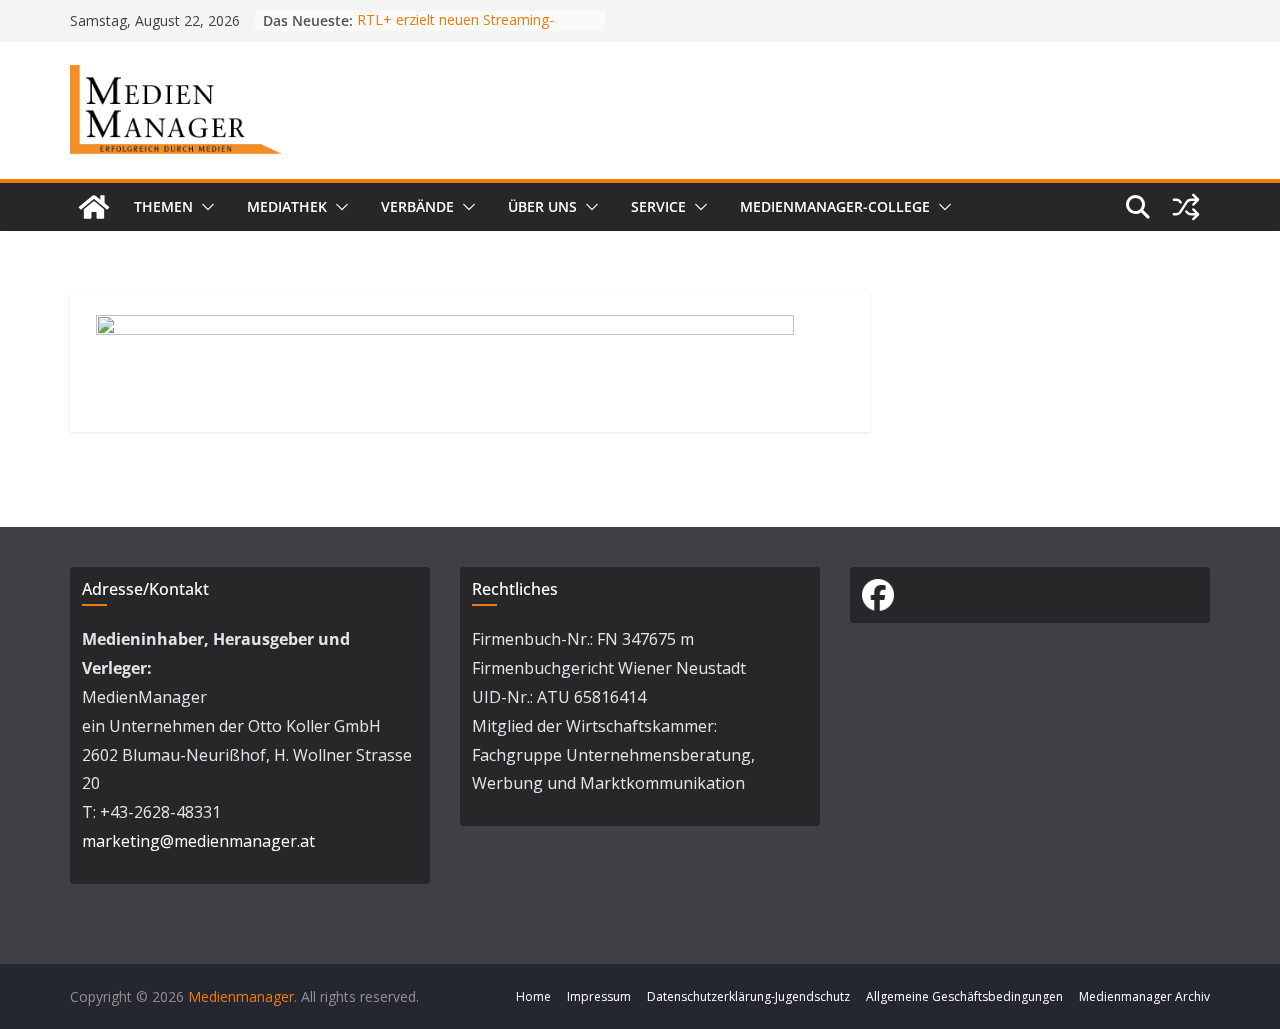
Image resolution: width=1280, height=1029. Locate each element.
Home (533, 996)
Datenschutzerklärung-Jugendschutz (748, 996)
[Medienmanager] (94, 207)
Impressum (599, 996)
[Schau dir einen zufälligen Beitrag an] (1186, 207)
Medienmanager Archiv (1144, 996)
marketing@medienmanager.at (198, 841)
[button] (204, 207)
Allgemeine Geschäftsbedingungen (964, 996)
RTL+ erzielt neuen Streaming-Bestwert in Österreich (455, 30)
